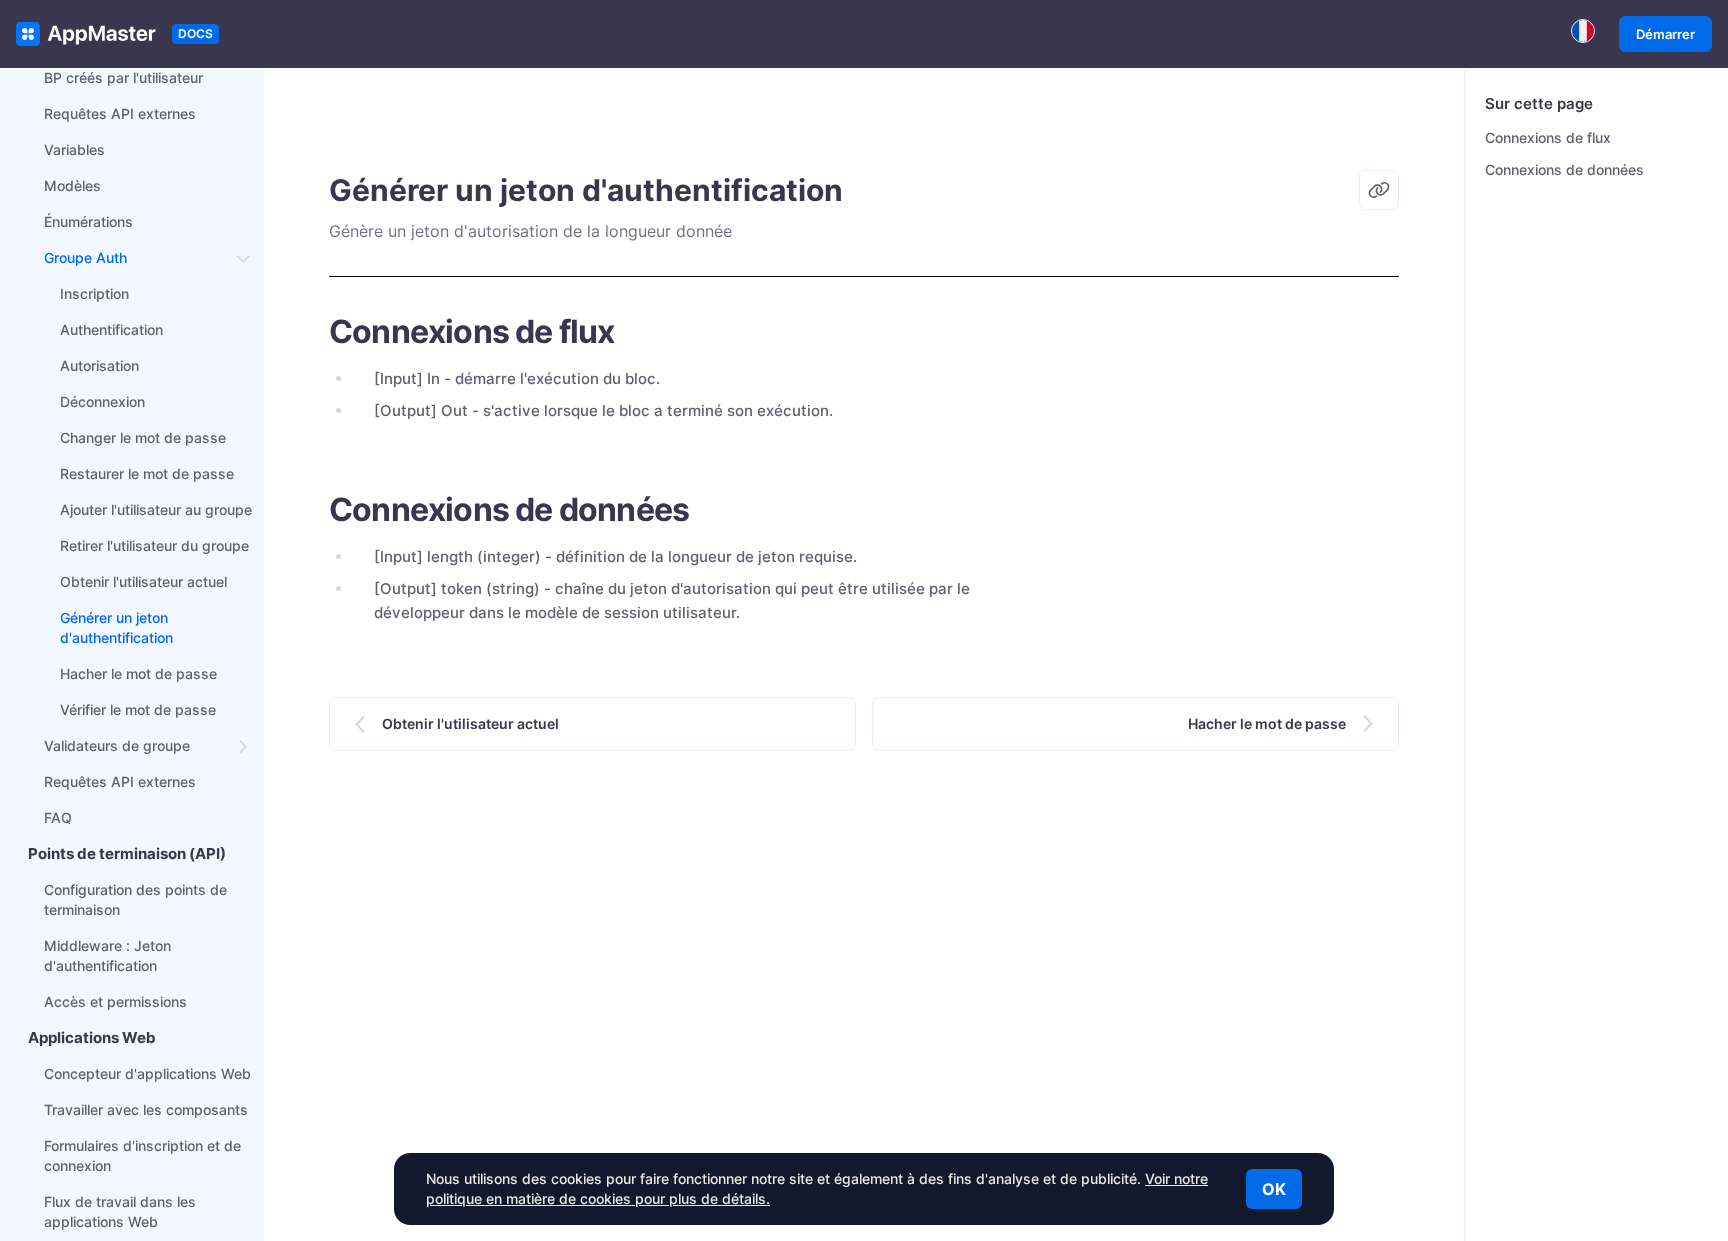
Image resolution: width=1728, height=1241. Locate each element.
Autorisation (99, 365)
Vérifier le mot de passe (138, 709)
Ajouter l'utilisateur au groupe (156, 509)
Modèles (72, 185)
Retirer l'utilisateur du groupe (154, 545)
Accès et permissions (115, 1001)
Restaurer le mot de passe (147, 473)
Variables (74, 149)
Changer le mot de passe (143, 437)
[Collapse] (244, 258)
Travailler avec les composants (146, 1109)
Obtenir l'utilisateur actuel (143, 581)
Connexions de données (1564, 169)
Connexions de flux (1548, 137)
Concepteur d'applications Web (147, 1073)
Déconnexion (102, 401)
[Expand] (244, 746)
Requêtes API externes (120, 113)
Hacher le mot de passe (138, 673)
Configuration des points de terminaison (135, 899)
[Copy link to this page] (1379, 190)
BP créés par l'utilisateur (123, 77)
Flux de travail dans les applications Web (120, 1211)
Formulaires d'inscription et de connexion (142, 1155)
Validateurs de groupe (117, 745)
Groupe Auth (85, 257)
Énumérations (88, 221)
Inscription (94, 293)
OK (1274, 1189)
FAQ (58, 817)
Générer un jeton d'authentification (116, 627)
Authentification (111, 329)
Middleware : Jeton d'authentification (107, 955)
